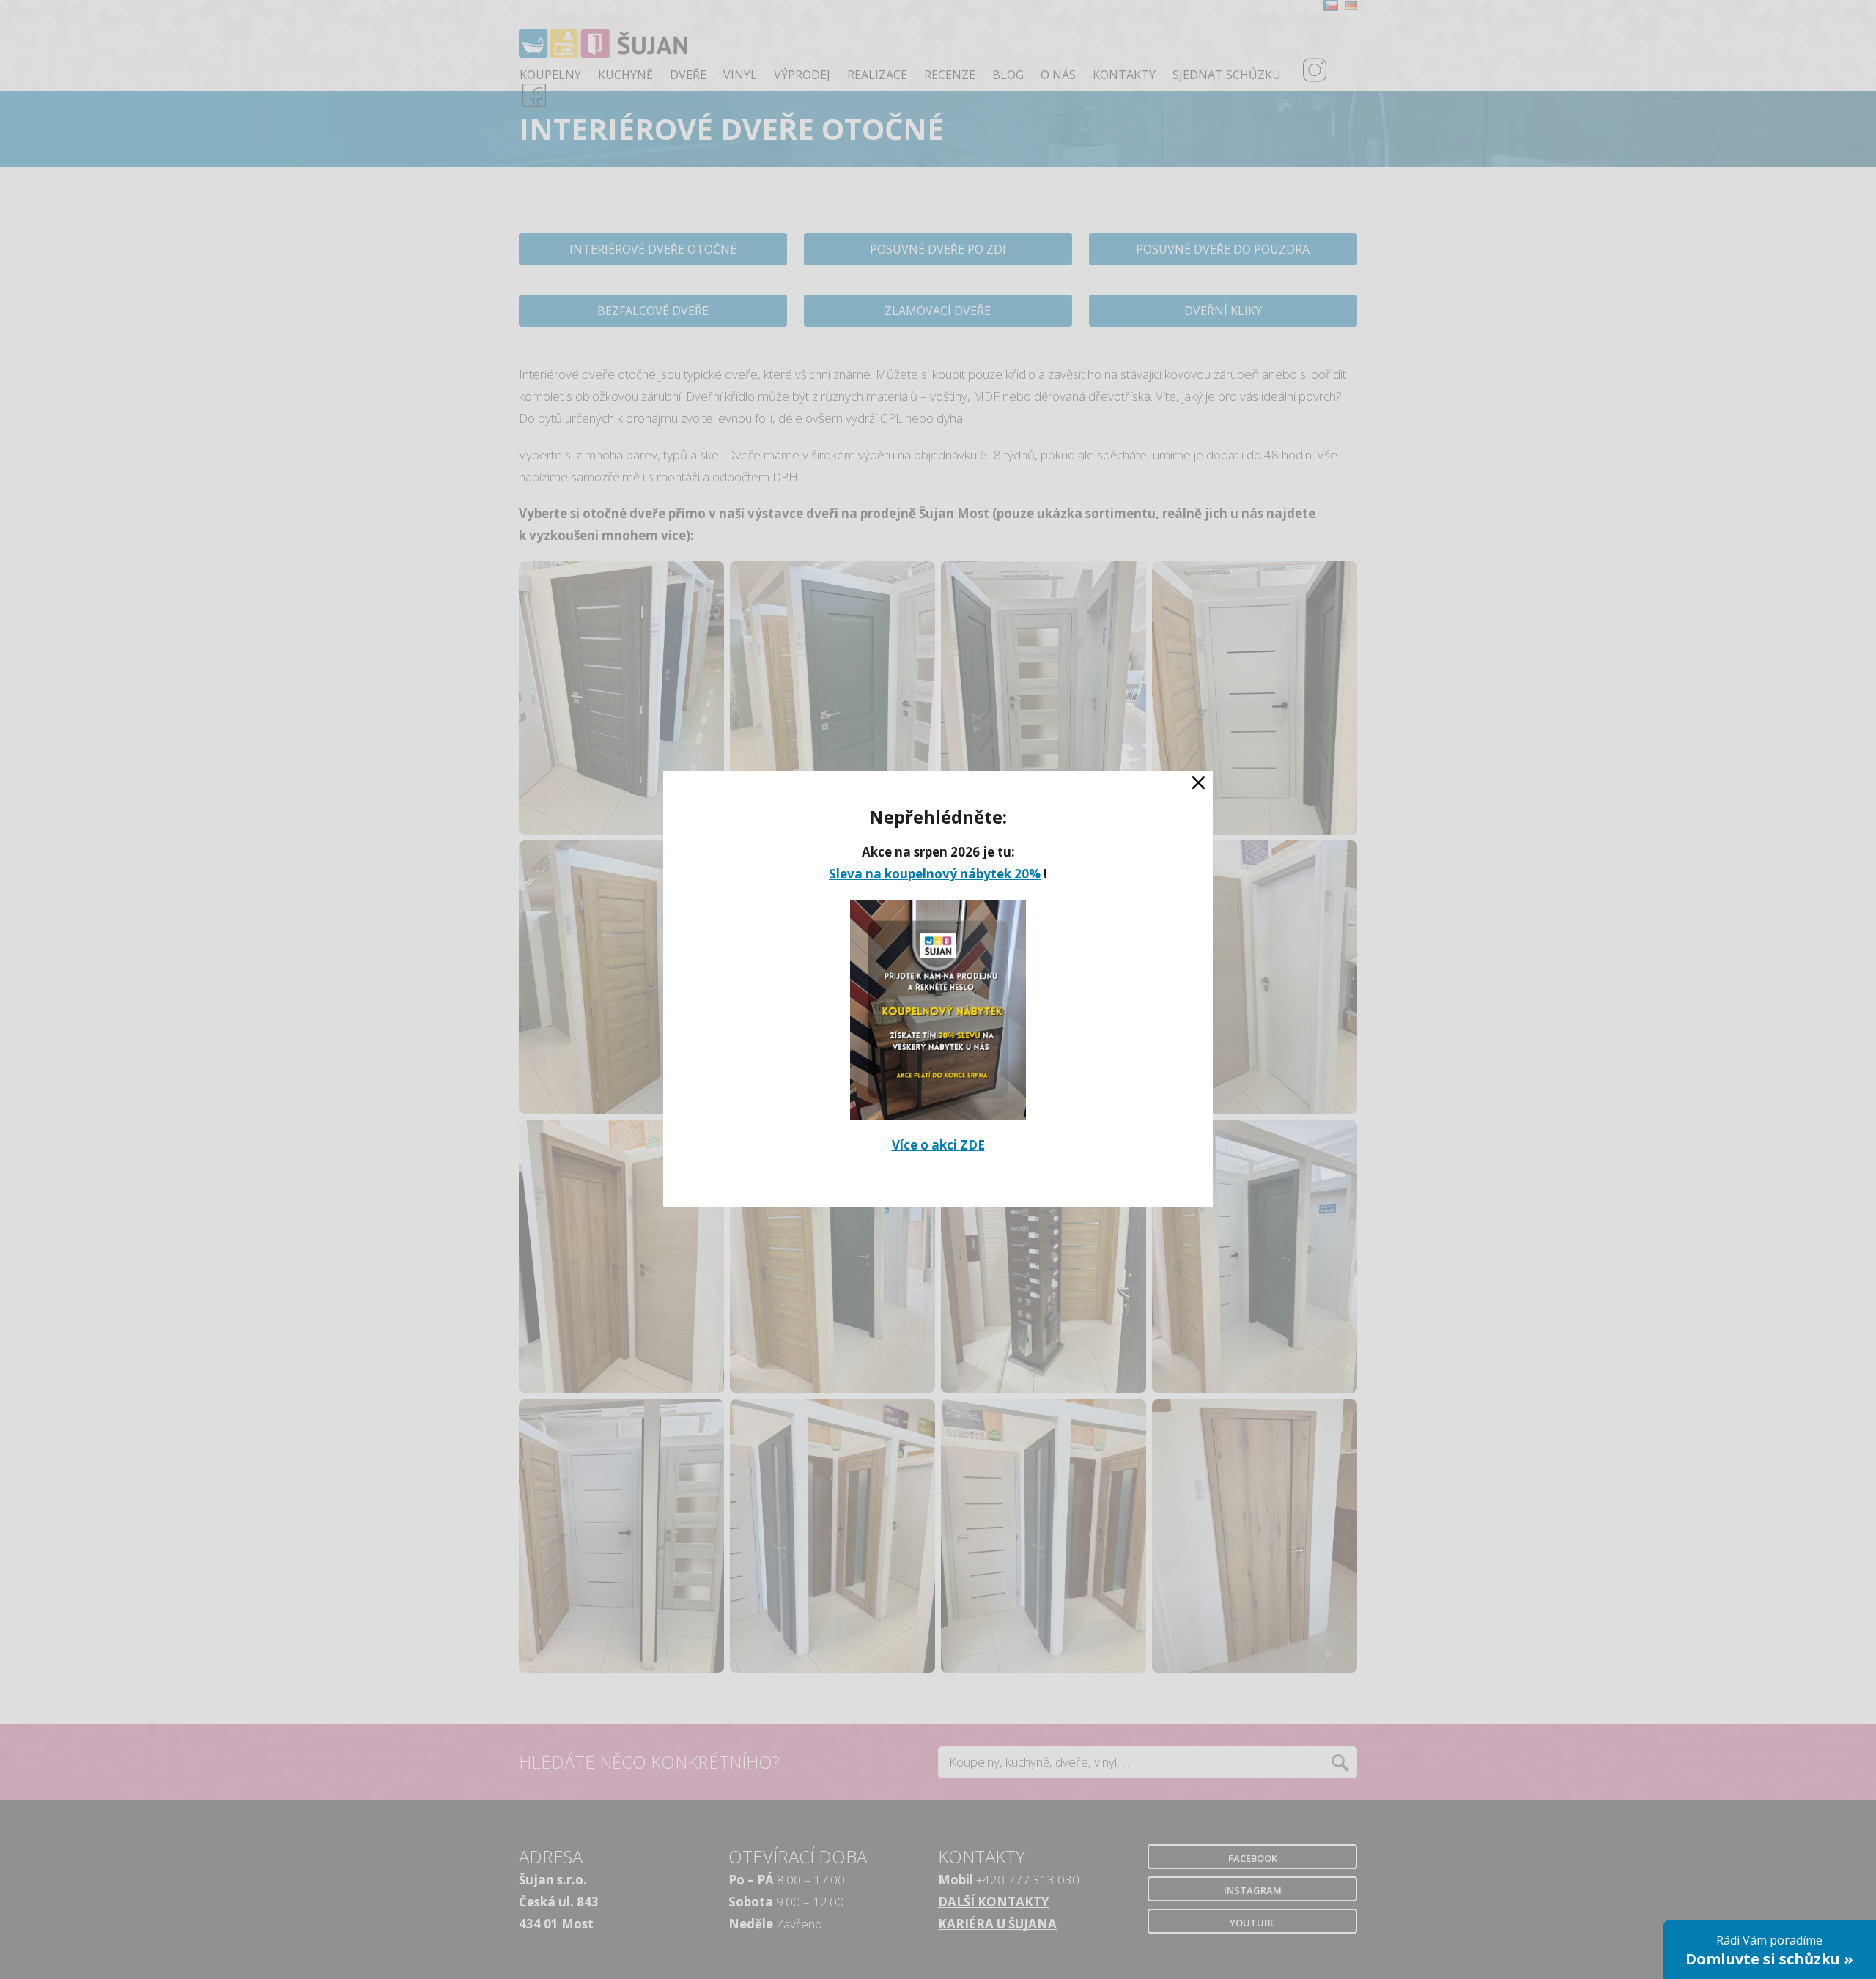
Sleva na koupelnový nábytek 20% (935, 874)
